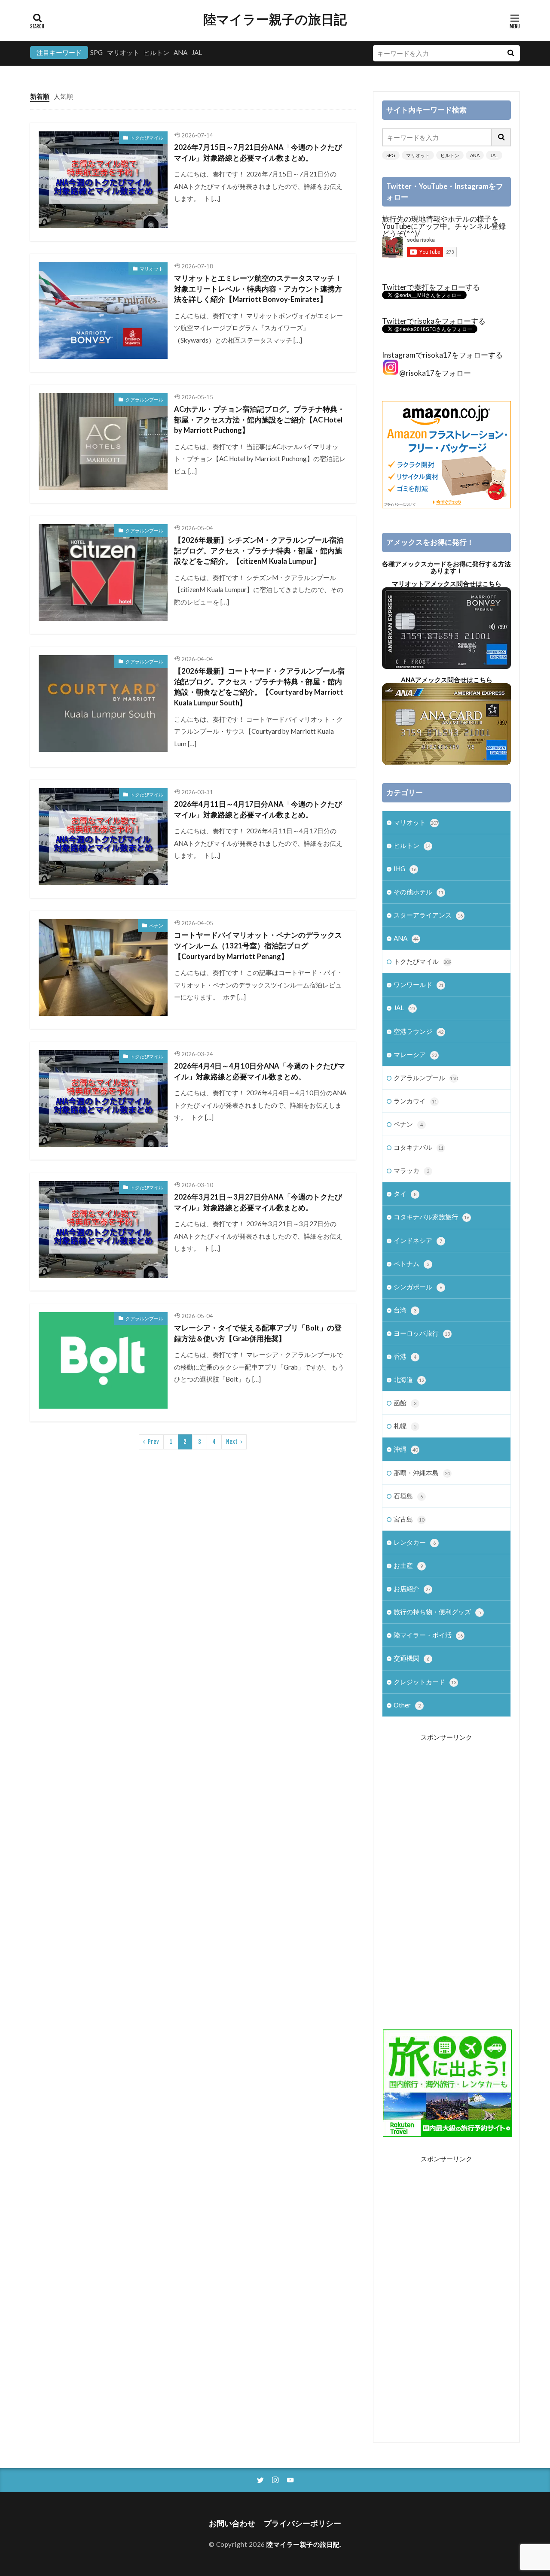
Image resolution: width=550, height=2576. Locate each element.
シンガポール (418, 1287)
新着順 (40, 96)
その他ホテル (419, 892)
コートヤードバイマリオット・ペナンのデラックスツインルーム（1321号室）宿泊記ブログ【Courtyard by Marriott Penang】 (258, 946)
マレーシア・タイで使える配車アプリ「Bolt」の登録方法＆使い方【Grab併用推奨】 (258, 1333)
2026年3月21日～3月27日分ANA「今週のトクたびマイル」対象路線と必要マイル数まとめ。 (258, 1202)
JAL (197, 52)
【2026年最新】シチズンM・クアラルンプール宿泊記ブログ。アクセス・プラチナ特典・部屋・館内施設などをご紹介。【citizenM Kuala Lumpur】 (259, 551)
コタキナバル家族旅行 (431, 1217)
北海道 (409, 1379)
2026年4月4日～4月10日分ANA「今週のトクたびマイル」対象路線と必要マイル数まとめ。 (260, 1071)
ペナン (156, 925)
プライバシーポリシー (302, 2523)
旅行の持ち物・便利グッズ (437, 1612)
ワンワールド (419, 984)
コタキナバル (419, 1147)
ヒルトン (156, 52)
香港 (405, 1356)
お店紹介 (412, 1589)
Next (232, 1442)
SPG (96, 52)
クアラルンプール (144, 399)
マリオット (123, 52)
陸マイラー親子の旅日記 (275, 19)
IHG (405, 869)
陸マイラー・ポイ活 (428, 1635)
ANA (180, 52)
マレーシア (415, 1054)
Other (407, 1705)
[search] (510, 53)
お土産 (408, 1565)
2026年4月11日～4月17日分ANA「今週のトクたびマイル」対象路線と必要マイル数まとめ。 (258, 810)
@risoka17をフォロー (435, 373)
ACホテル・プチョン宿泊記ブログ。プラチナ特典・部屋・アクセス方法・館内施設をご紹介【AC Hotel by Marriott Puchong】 (259, 420)
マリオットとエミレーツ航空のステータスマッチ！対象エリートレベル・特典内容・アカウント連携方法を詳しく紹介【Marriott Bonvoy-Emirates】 (258, 289)
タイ (405, 1194)
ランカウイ (415, 1101)
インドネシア (418, 1240)
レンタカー (415, 1542)
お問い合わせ (232, 2523)
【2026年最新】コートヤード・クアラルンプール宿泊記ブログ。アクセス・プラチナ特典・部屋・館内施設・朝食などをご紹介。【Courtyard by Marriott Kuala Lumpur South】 (259, 687)
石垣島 (408, 1496)
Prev (153, 1442)
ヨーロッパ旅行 (422, 1333)
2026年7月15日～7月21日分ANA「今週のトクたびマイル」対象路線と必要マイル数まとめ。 (258, 153)
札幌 (405, 1426)
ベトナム (411, 1264)
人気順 (63, 96)
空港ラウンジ (419, 1031)
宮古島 (409, 1519)
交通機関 (411, 1658)
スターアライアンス (428, 915)
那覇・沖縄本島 (422, 1473)
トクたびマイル (147, 138)
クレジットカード (425, 1682)
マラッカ (411, 1170)
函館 (405, 1403)
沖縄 (406, 1449)
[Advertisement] (446, 1876)
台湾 (405, 1310)
